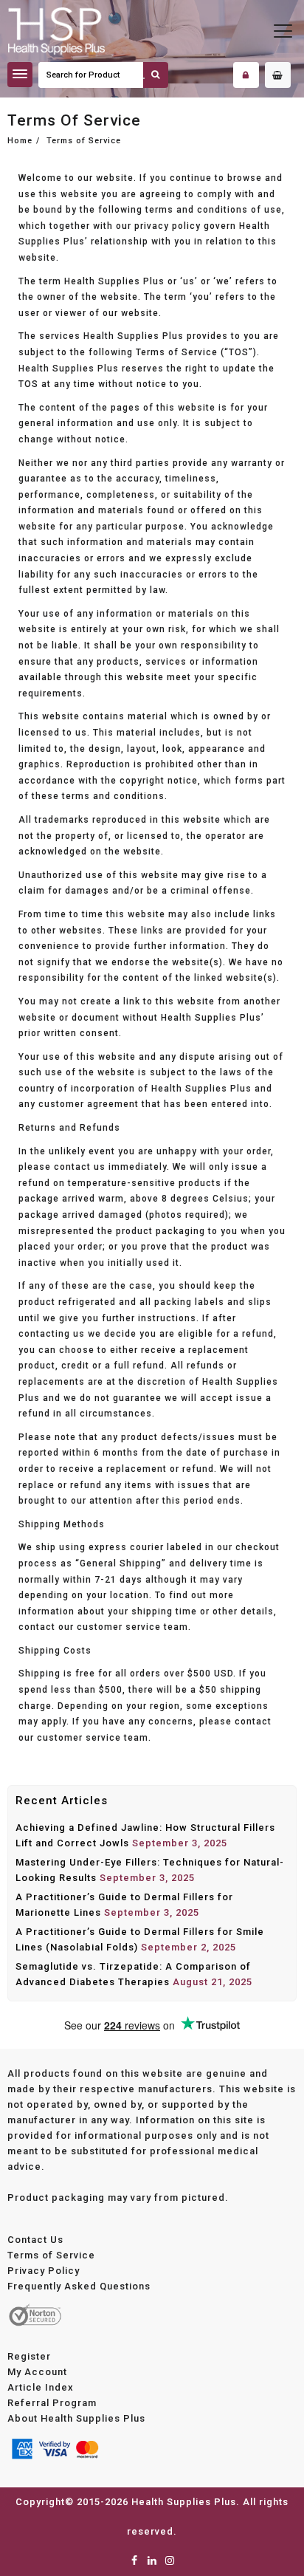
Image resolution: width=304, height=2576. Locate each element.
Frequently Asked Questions (79, 2286)
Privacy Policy (44, 2271)
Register (29, 2356)
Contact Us (35, 2240)
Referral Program (52, 2403)
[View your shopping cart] (278, 75)
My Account (37, 2372)
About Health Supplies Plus (76, 2418)
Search (156, 75)
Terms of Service (51, 2255)
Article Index (41, 2387)
